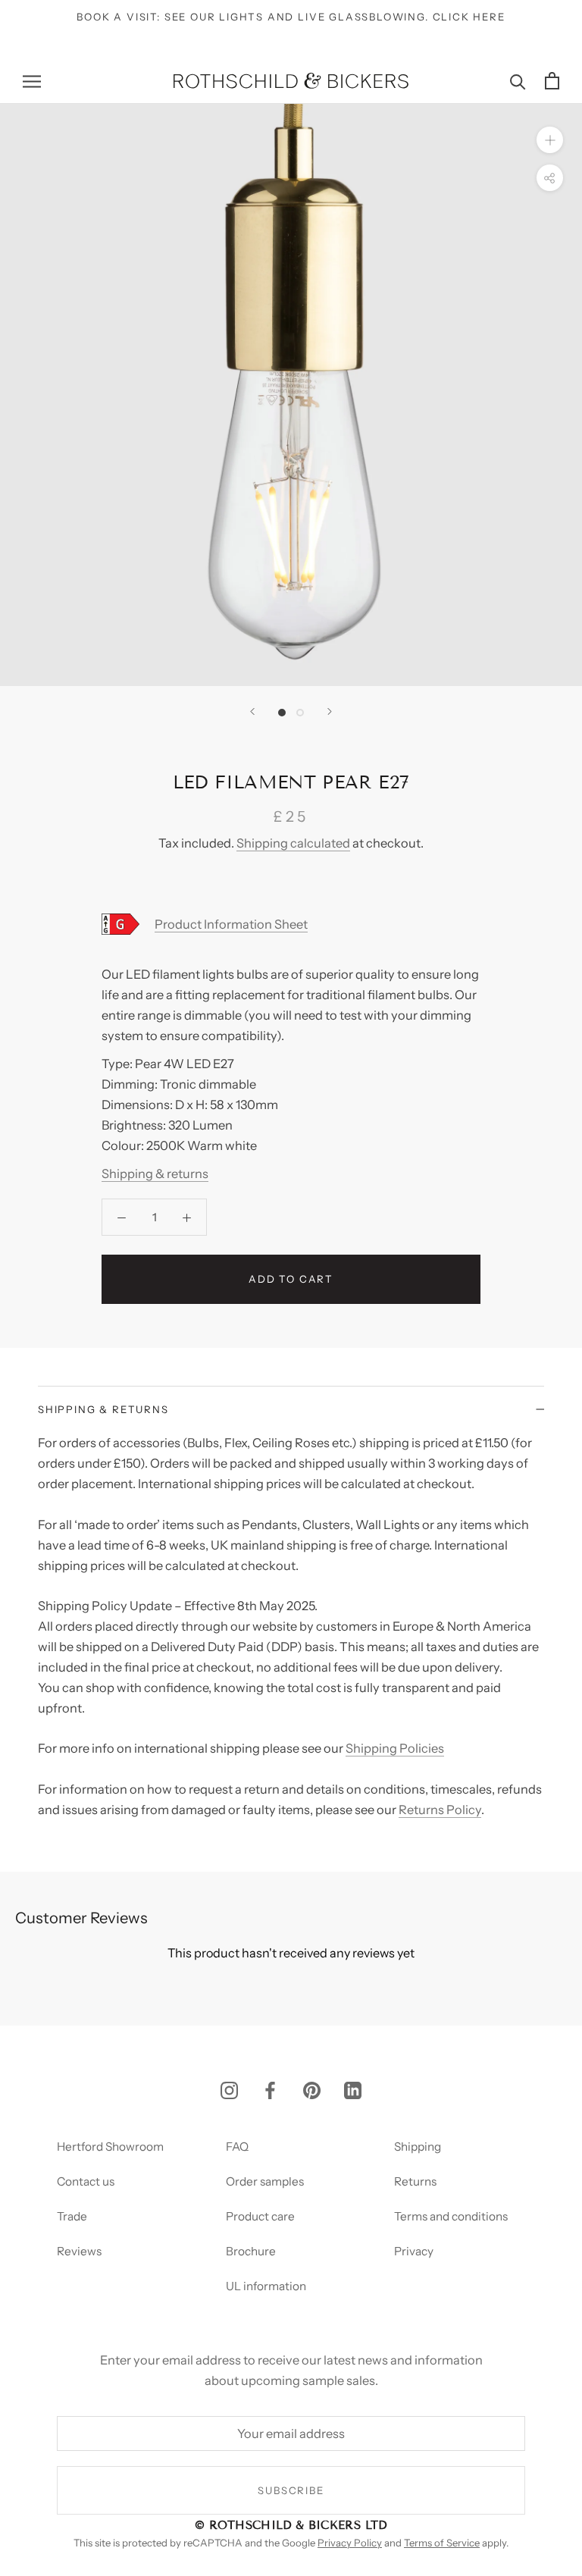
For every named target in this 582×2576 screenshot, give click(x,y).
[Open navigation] (32, 80)
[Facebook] (270, 2090)
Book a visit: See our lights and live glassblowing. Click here (291, 17)
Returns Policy (440, 1810)
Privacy (414, 2251)
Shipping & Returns (103, 1409)
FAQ (237, 2147)
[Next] (330, 711)
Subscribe (291, 2490)
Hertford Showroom (110, 2147)
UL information (266, 2286)
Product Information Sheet (231, 924)
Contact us (86, 2181)
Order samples (265, 2181)
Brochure (251, 2251)
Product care (260, 2216)
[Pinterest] (312, 2090)
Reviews (79, 2251)
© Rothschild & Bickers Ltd (291, 2525)
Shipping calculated (293, 843)
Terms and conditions (451, 2216)
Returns (415, 2181)
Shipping (418, 2147)
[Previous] (252, 711)
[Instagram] (229, 2090)
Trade (72, 2216)
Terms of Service (442, 2543)
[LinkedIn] (353, 2090)
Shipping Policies (395, 1748)
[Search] (518, 81)
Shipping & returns (155, 1174)
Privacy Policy (350, 2543)
